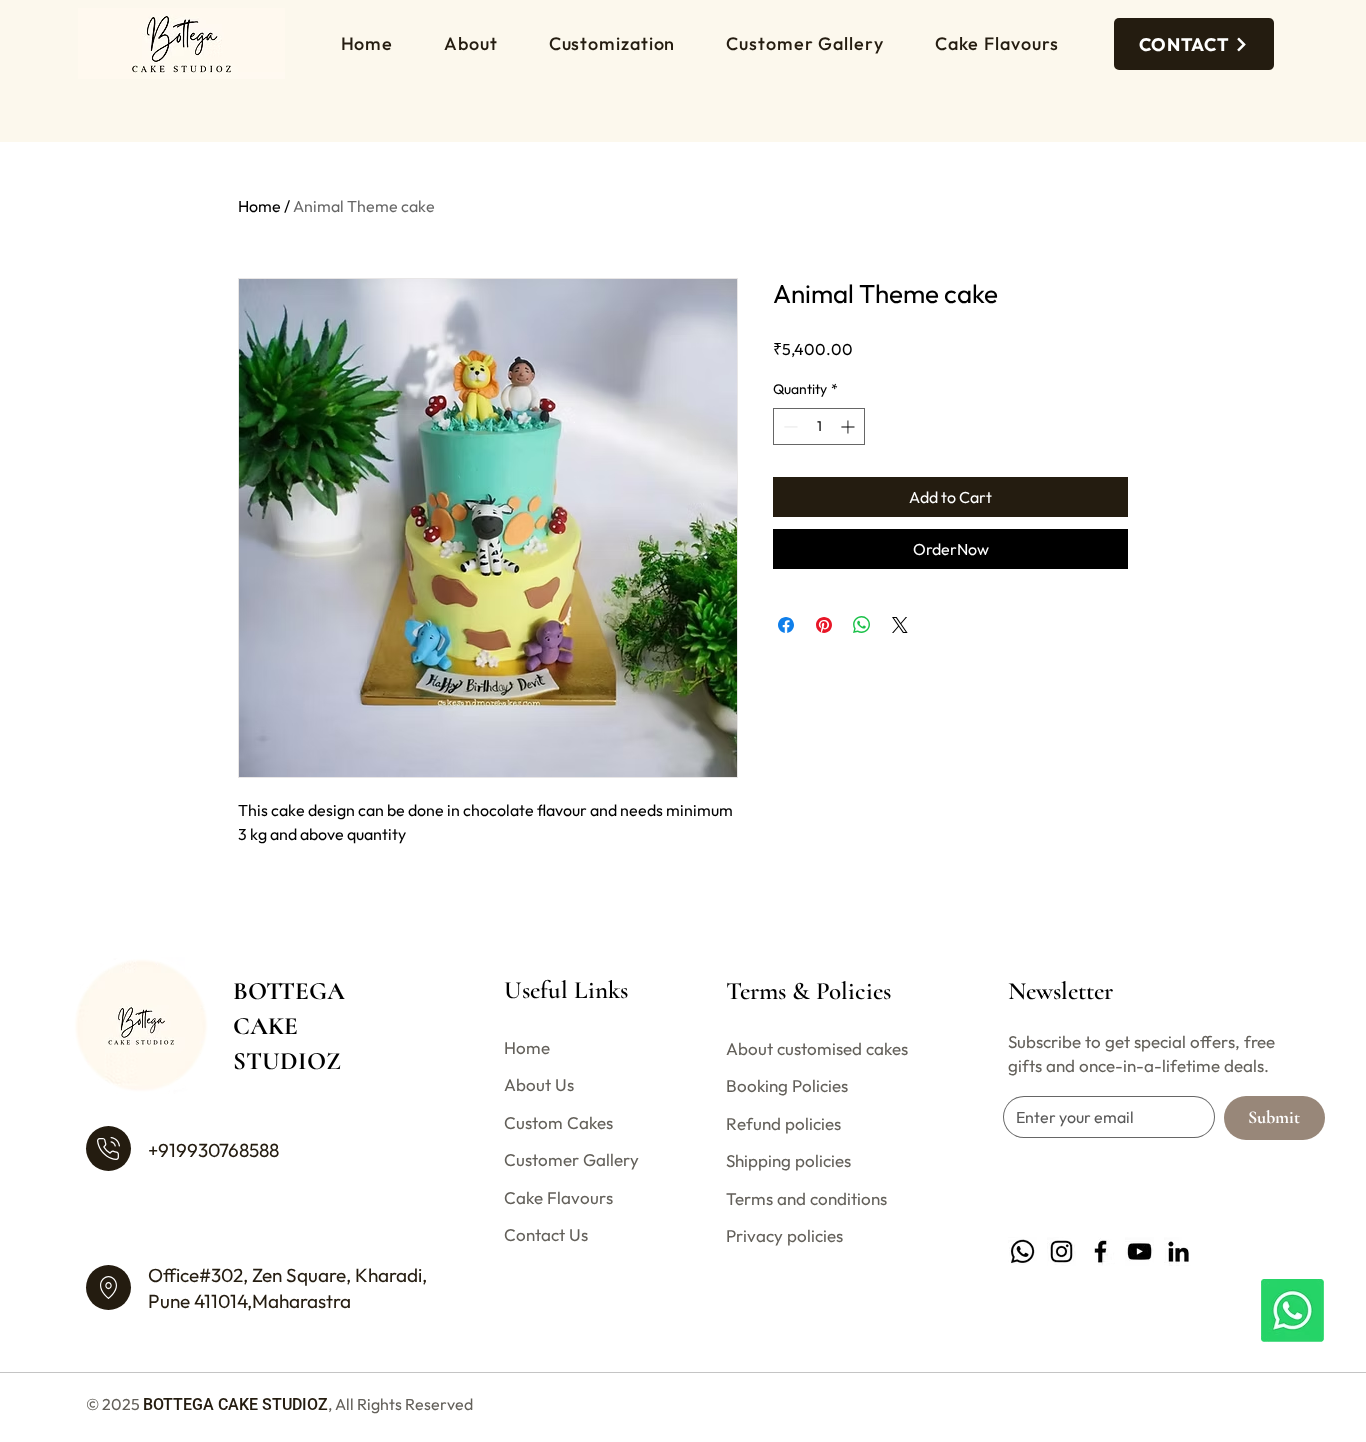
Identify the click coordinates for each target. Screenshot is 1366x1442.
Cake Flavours (558, 1197)
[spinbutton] (819, 426)
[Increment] (849, 426)
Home (259, 206)
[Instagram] (1061, 1251)
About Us (539, 1084)
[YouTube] (1139, 1251)
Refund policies (783, 1123)
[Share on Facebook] (786, 625)
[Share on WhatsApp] (862, 625)
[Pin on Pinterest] (824, 625)
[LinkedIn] (1178, 1251)
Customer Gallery (571, 1159)
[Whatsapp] (1292, 1310)
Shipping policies (788, 1160)
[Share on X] (900, 625)
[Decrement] (788, 426)
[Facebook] (1100, 1251)
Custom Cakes (558, 1122)
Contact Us (546, 1234)
